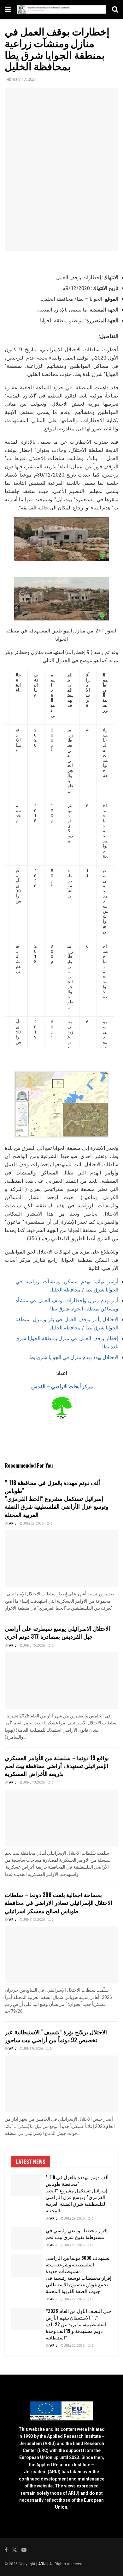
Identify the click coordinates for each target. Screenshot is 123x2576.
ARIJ (43, 2564)
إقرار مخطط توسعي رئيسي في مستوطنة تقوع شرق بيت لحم (77, 2233)
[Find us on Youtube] (24, 2550)
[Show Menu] (8, 9)
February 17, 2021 (21, 79)
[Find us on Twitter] (15, 2550)
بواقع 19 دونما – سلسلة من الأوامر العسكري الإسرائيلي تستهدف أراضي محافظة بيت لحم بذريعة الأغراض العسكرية (57, 1766)
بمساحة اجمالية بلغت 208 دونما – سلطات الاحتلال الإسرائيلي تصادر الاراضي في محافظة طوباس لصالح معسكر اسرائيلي (59, 1902)
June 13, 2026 (34, 1783)
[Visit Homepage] (61, 10)
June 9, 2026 (33, 2049)
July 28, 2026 (74, 2245)
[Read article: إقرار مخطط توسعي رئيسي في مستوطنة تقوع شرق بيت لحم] (27, 2238)
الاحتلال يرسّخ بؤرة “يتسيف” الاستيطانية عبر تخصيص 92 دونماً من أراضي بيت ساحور (56, 2036)
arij (13, 1524)
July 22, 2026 (74, 2299)
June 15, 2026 (34, 1646)
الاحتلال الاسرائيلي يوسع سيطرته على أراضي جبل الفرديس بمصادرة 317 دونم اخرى (57, 1632)
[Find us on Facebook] (6, 2550)
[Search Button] (115, 9)
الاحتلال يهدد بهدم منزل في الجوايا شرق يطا (73, 1358)
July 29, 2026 (33, 1524)
